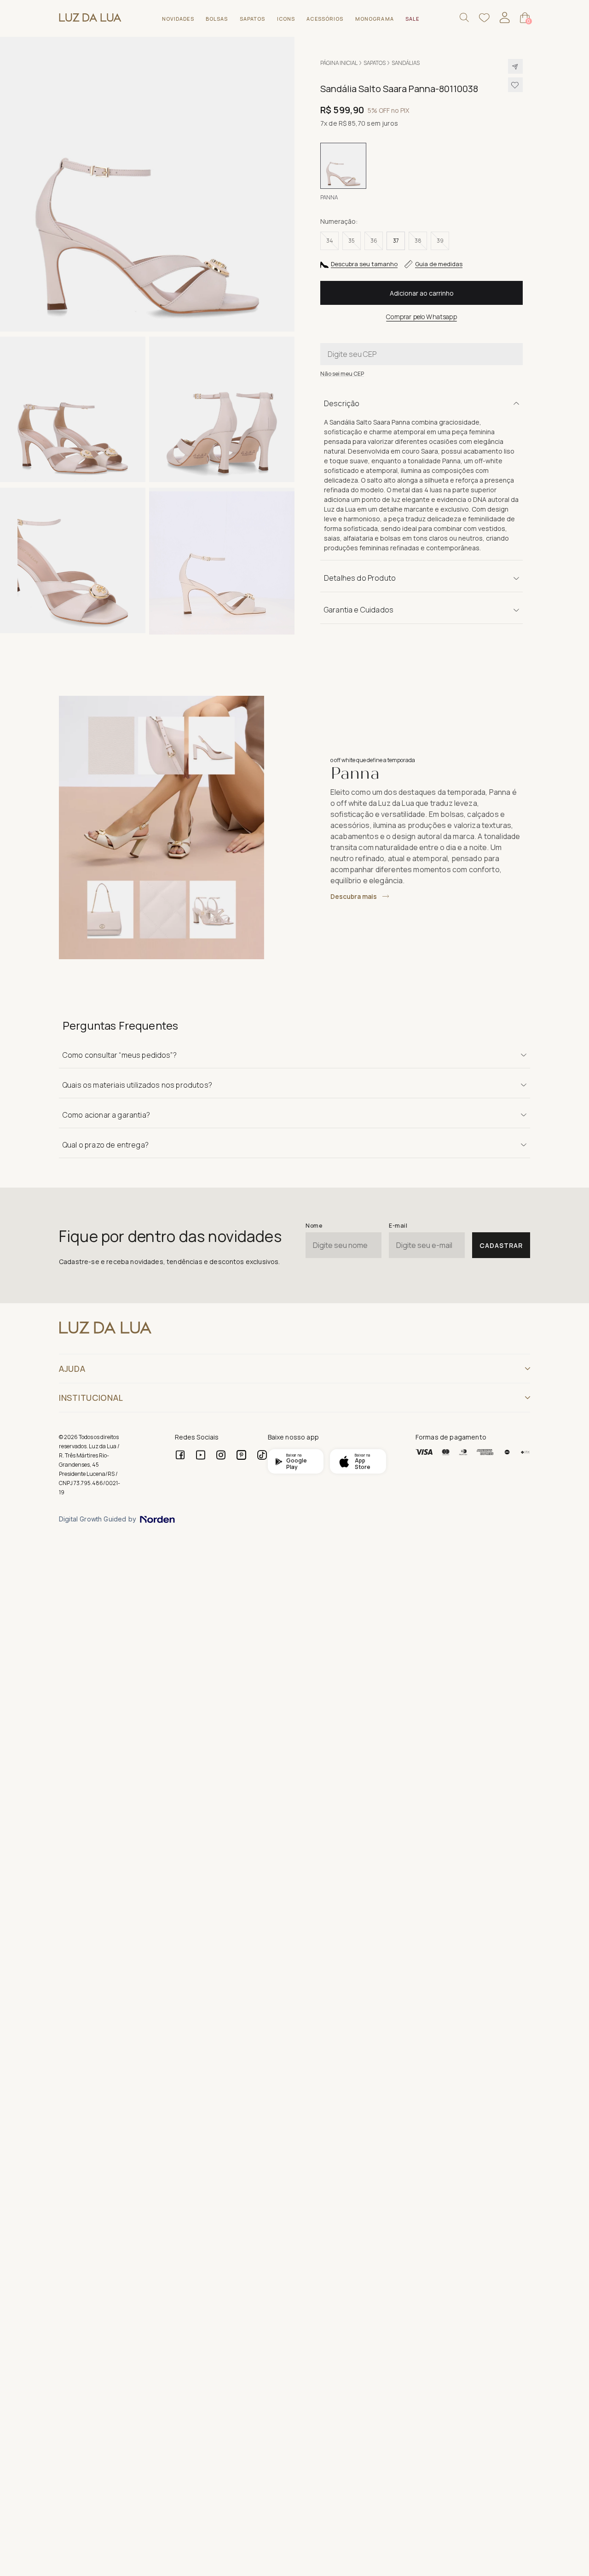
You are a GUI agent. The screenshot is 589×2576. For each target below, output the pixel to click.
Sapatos (375, 63)
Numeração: (339, 221)
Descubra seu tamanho (364, 264)
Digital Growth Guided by (98, 1519)
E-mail (398, 1226)
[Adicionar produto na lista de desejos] (515, 85)
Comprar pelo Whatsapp (421, 317)
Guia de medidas (439, 264)
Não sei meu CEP (342, 374)
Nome (314, 1226)
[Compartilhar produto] (515, 66)
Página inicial (339, 63)
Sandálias (406, 63)
